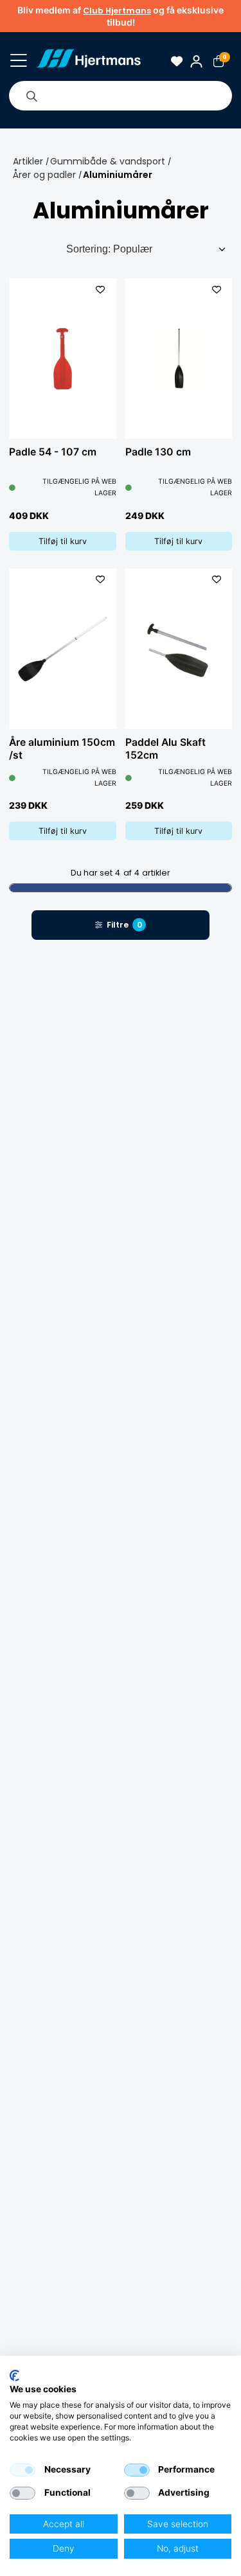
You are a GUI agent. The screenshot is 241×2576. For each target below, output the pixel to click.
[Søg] (31, 96)
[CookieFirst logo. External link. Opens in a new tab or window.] (14, 2376)
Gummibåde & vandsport (108, 161)
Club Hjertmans (117, 11)
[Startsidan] (88, 61)
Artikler (28, 161)
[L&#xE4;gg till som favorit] (101, 289)
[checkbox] (22, 2470)
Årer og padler (44, 175)
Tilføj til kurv (63, 541)
